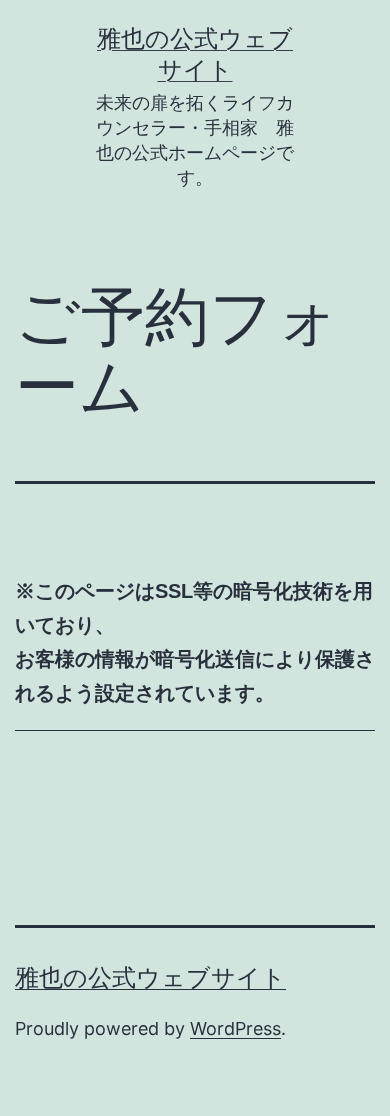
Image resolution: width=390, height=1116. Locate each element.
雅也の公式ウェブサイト (150, 977)
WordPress (235, 1028)
